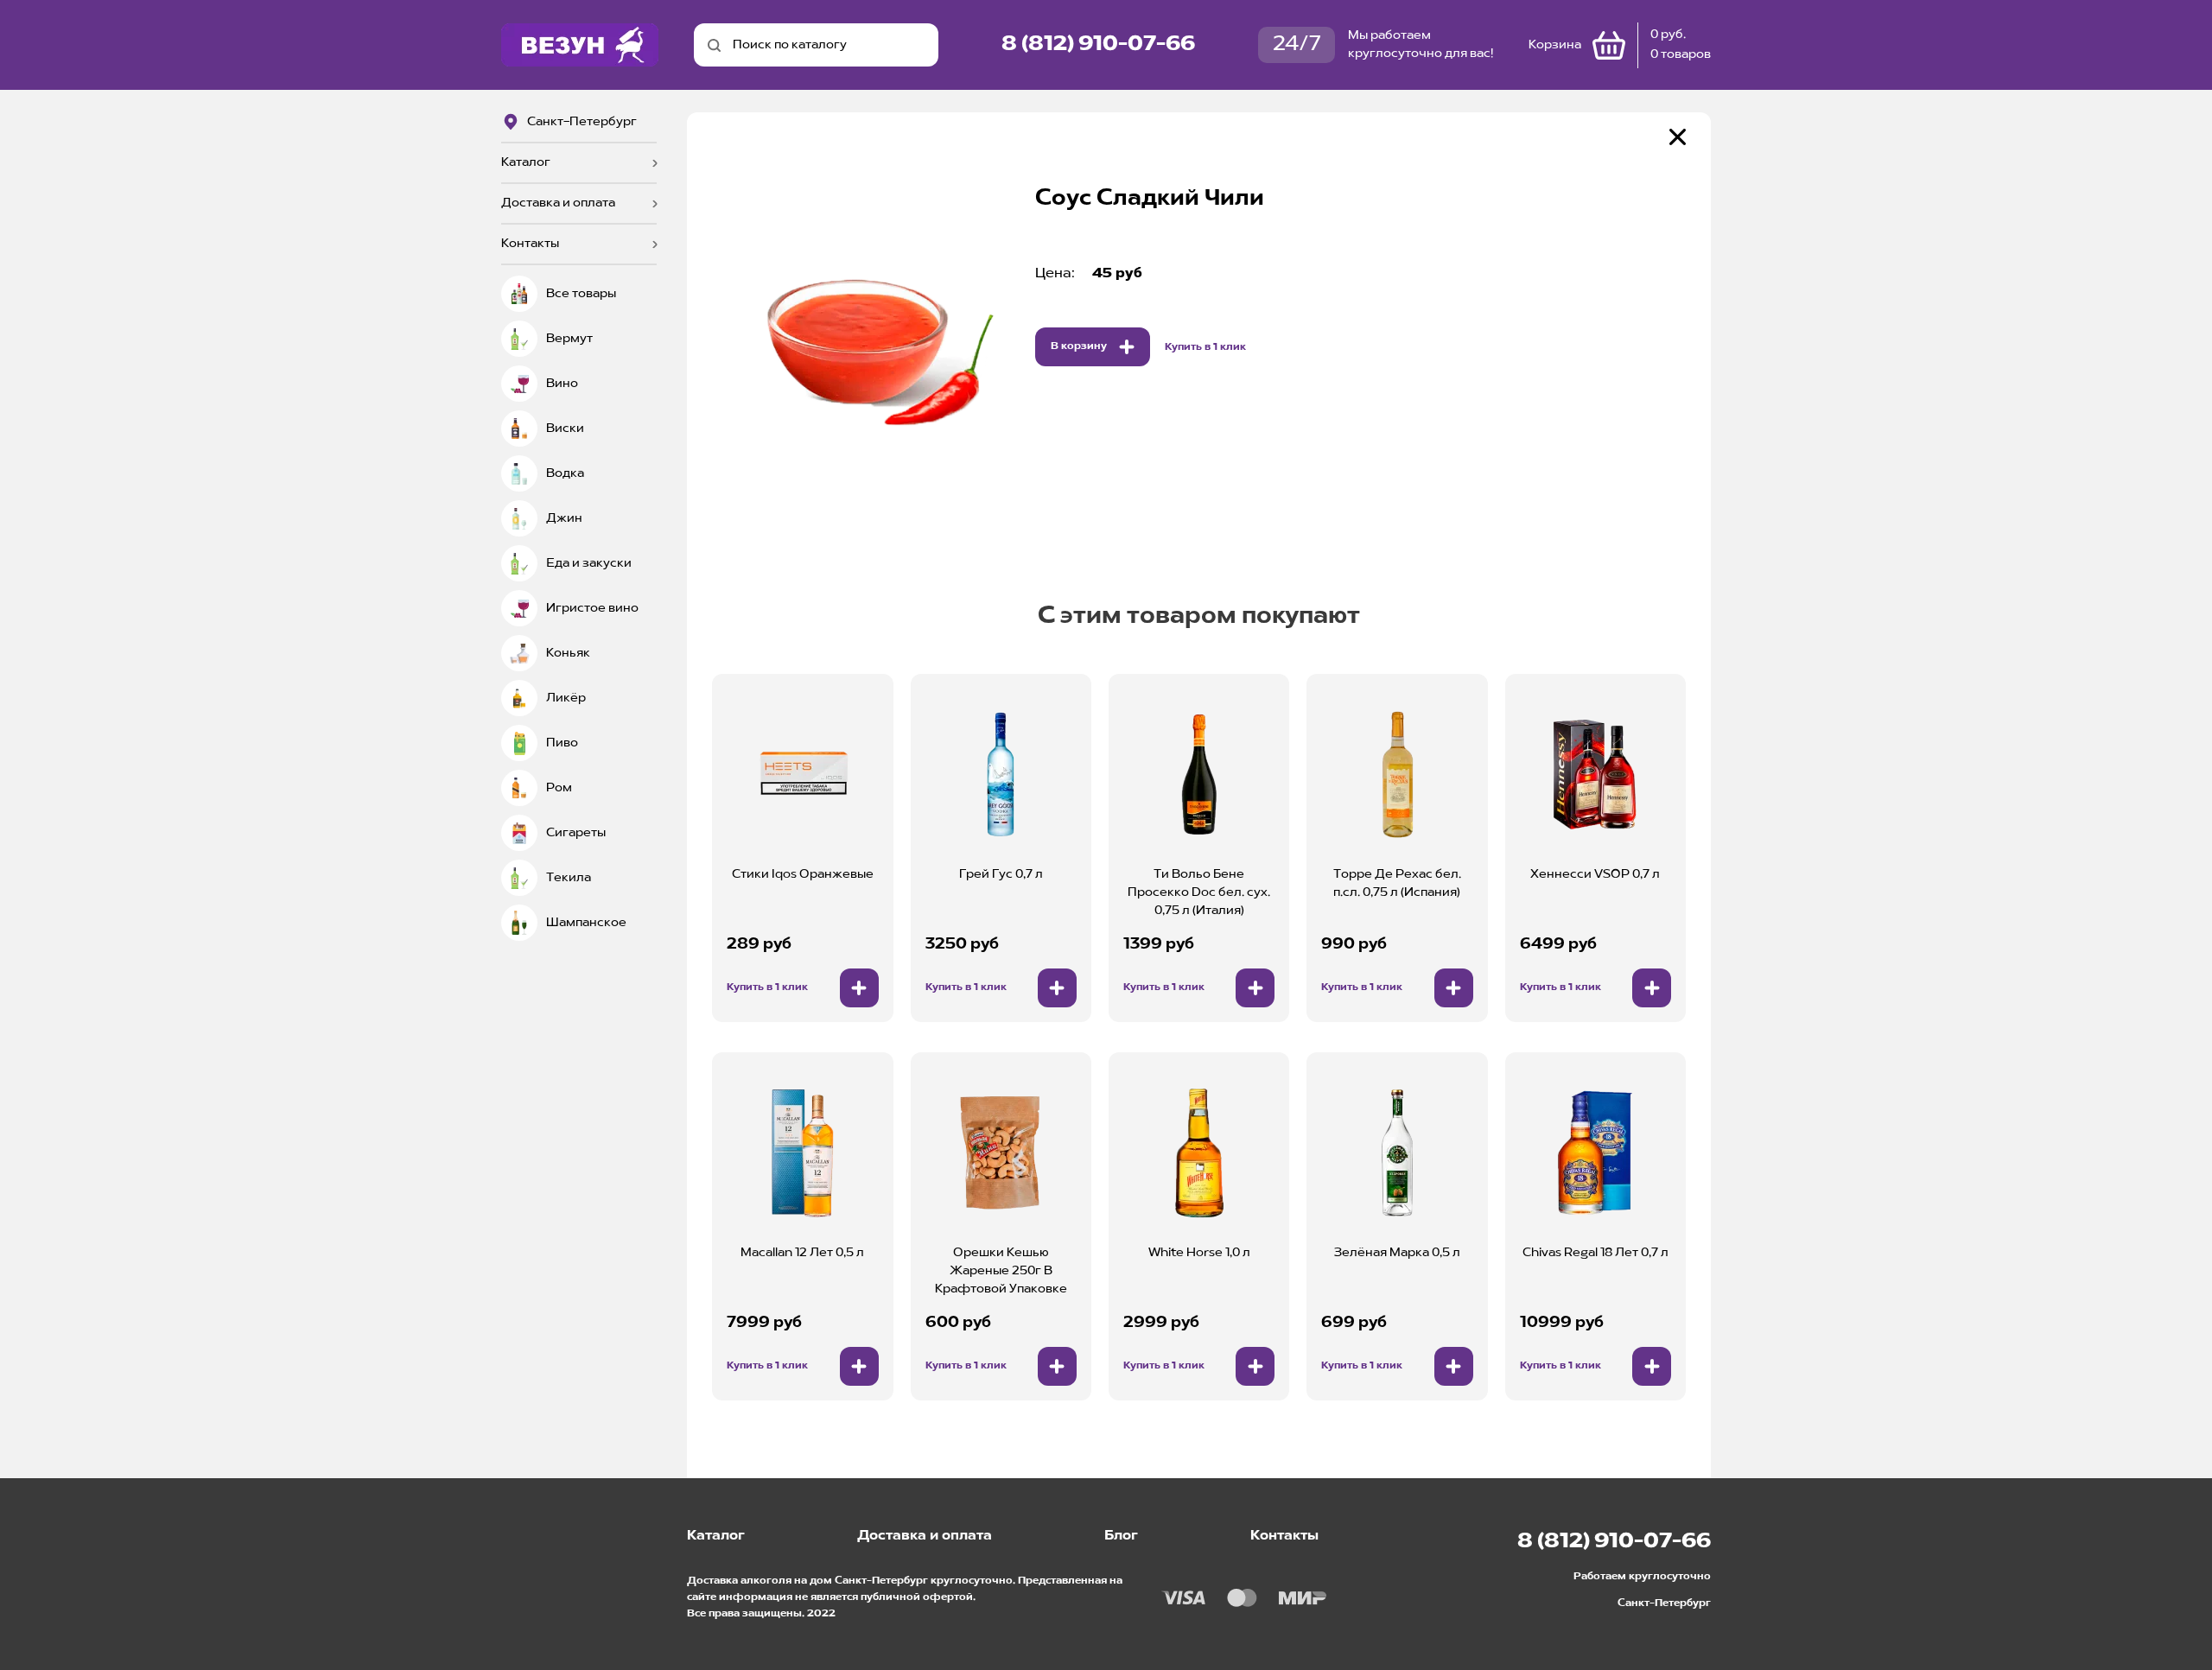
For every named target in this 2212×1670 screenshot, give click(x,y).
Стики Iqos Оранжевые (803, 874)
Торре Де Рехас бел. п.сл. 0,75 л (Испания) (1397, 883)
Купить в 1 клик (1205, 347)
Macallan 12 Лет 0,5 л (802, 1253)
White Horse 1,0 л (1199, 1253)
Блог (1121, 1536)
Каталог (526, 162)
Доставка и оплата (558, 203)
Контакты (530, 244)
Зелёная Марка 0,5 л (1397, 1253)
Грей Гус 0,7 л (1001, 874)
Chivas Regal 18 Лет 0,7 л (1595, 1253)
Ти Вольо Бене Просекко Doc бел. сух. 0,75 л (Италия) (1199, 892)
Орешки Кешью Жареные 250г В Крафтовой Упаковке (1001, 1271)
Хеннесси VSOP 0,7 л (1595, 874)
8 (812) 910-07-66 (1098, 45)
